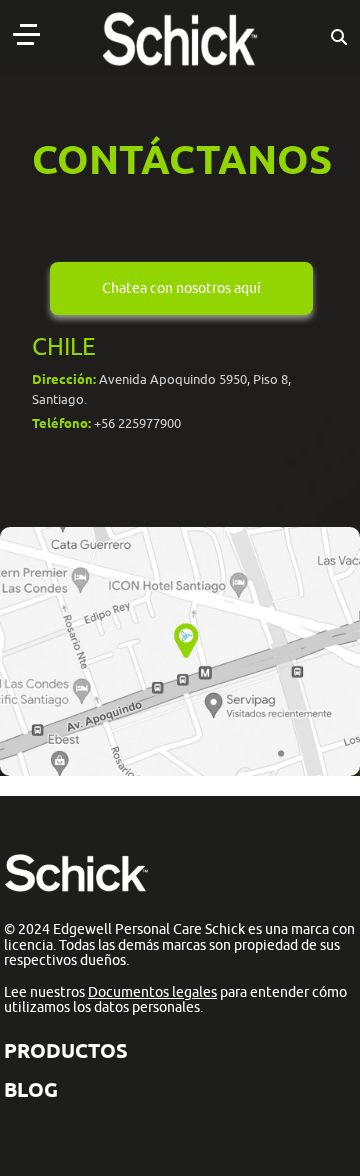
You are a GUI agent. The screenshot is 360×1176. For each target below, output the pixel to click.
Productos (66, 1050)
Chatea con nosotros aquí (181, 288)
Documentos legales (152, 992)
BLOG (31, 1089)
